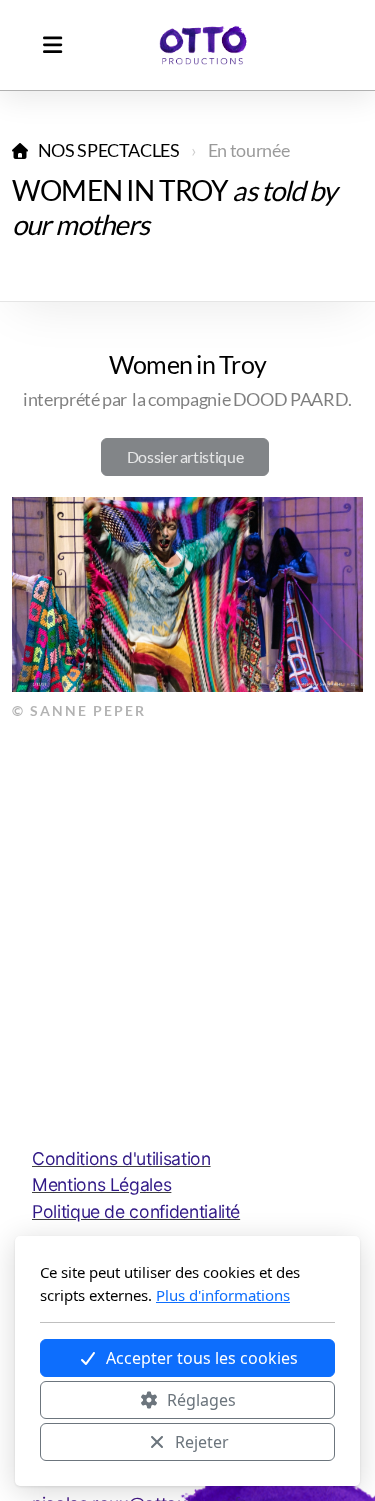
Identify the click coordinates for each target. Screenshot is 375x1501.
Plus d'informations (223, 1295)
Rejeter (202, 1442)
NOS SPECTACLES (109, 150)
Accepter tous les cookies (202, 1358)
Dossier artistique (185, 456)
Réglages (201, 1400)
